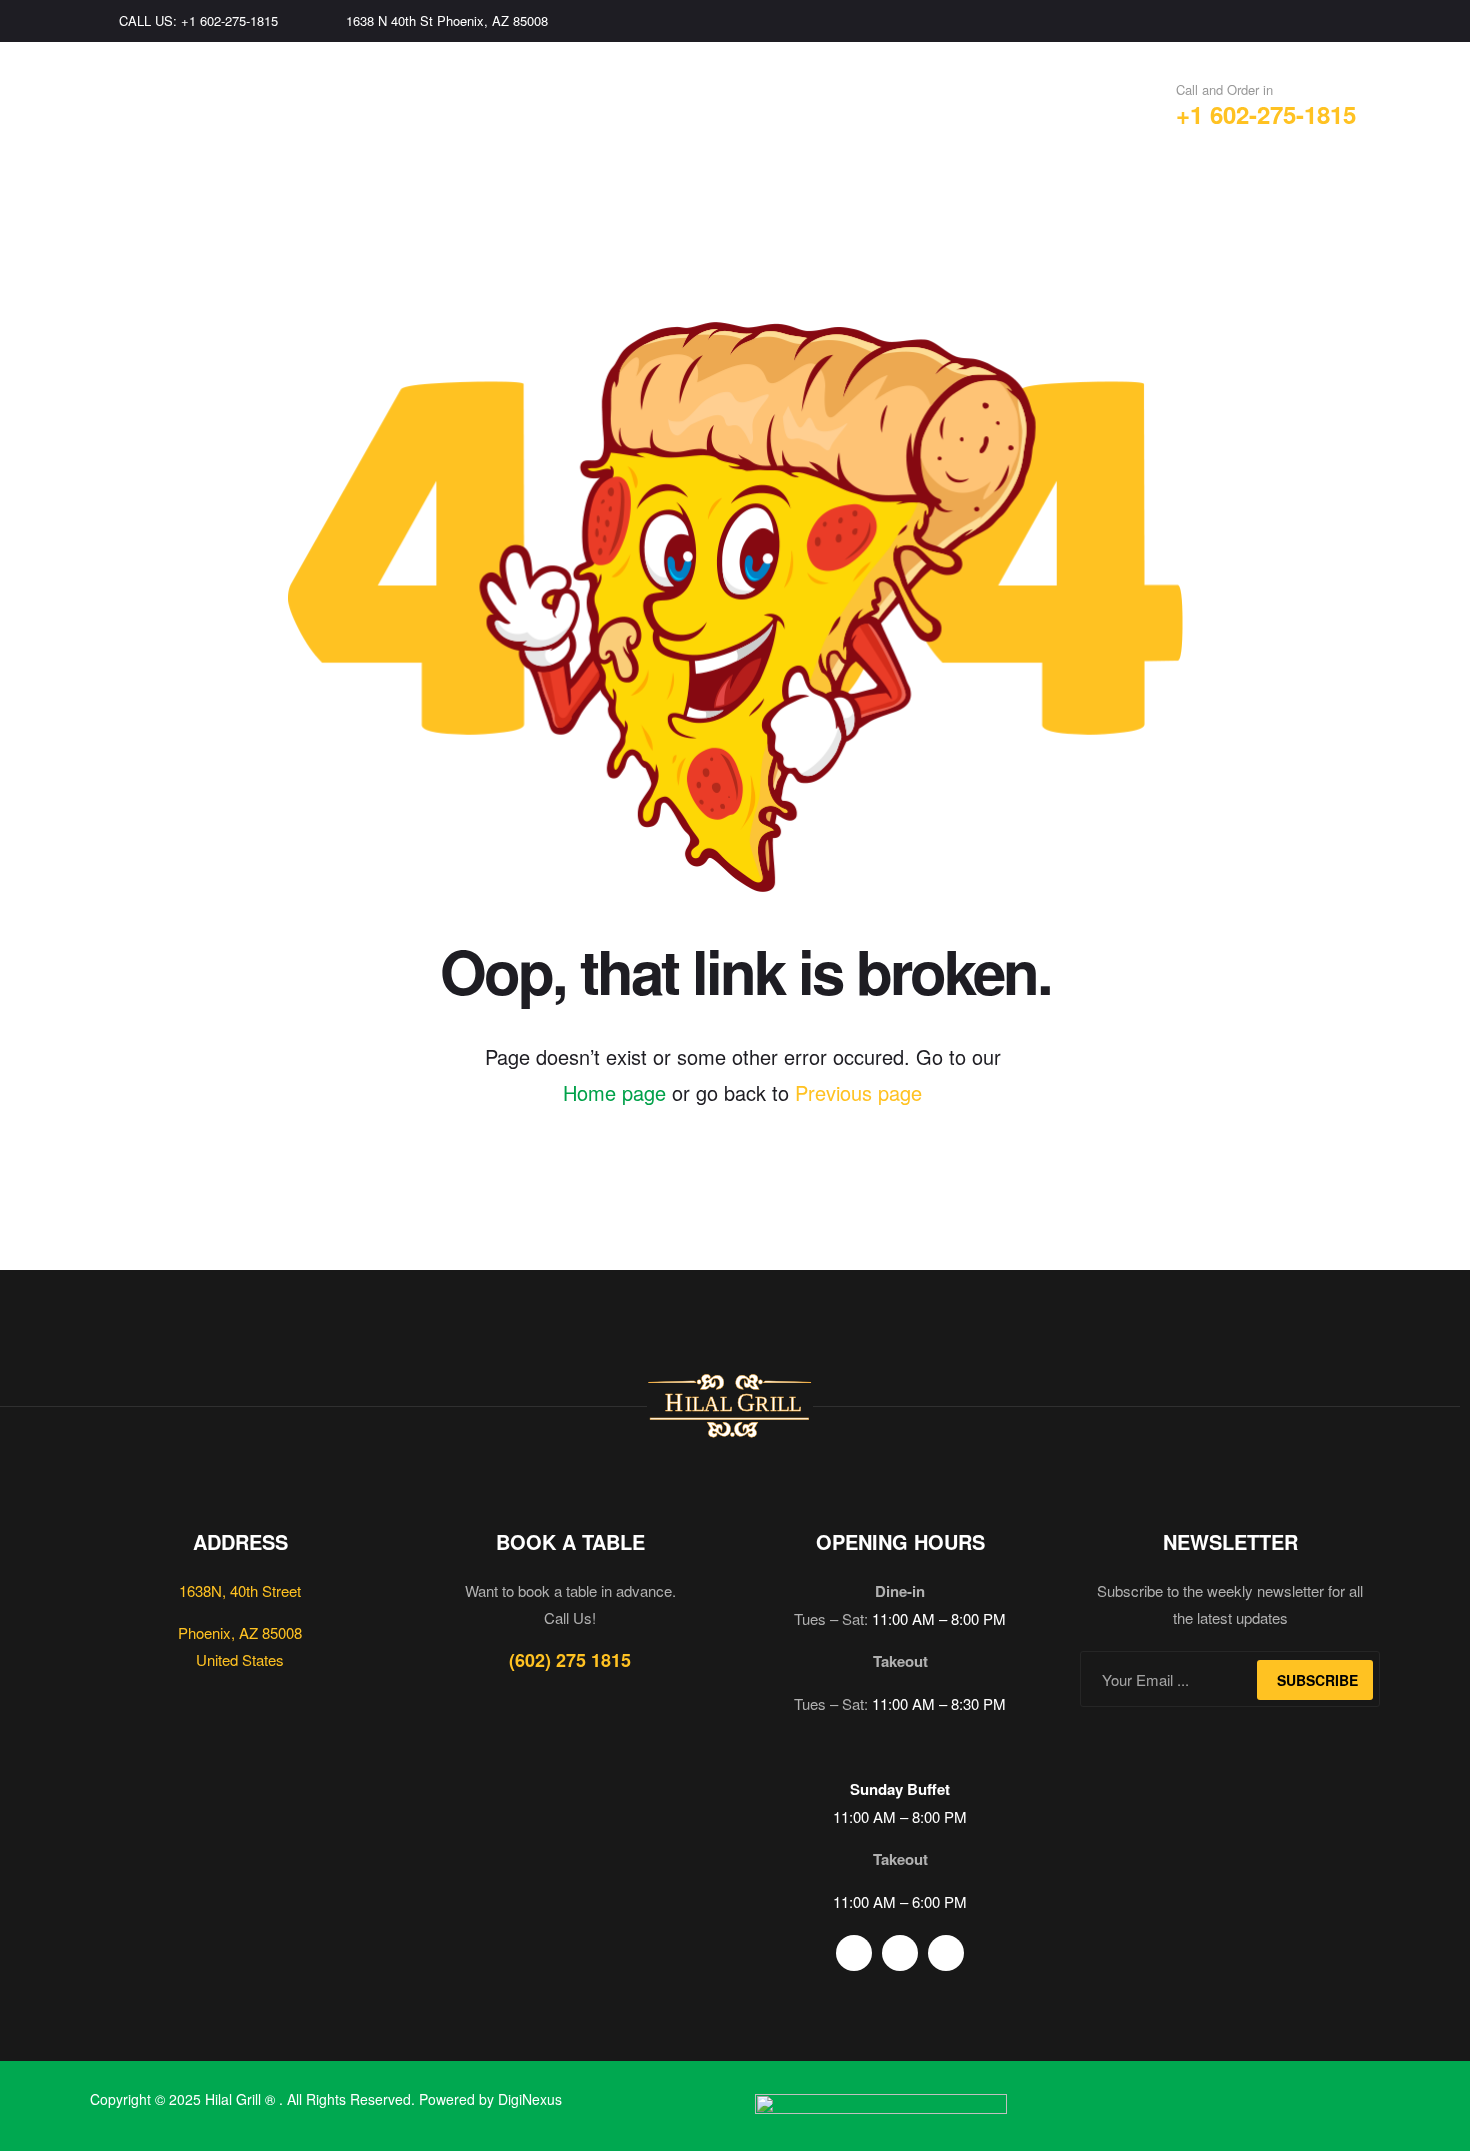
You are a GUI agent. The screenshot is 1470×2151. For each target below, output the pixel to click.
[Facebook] (1289, 21)
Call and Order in (1224, 89)
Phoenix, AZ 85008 (240, 1632)
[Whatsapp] (1373, 21)
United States (240, 1659)
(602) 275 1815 (570, 1660)
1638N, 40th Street (240, 1590)
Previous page (858, 1092)
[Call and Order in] (1138, 100)
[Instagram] (1331, 21)
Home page (614, 1092)
